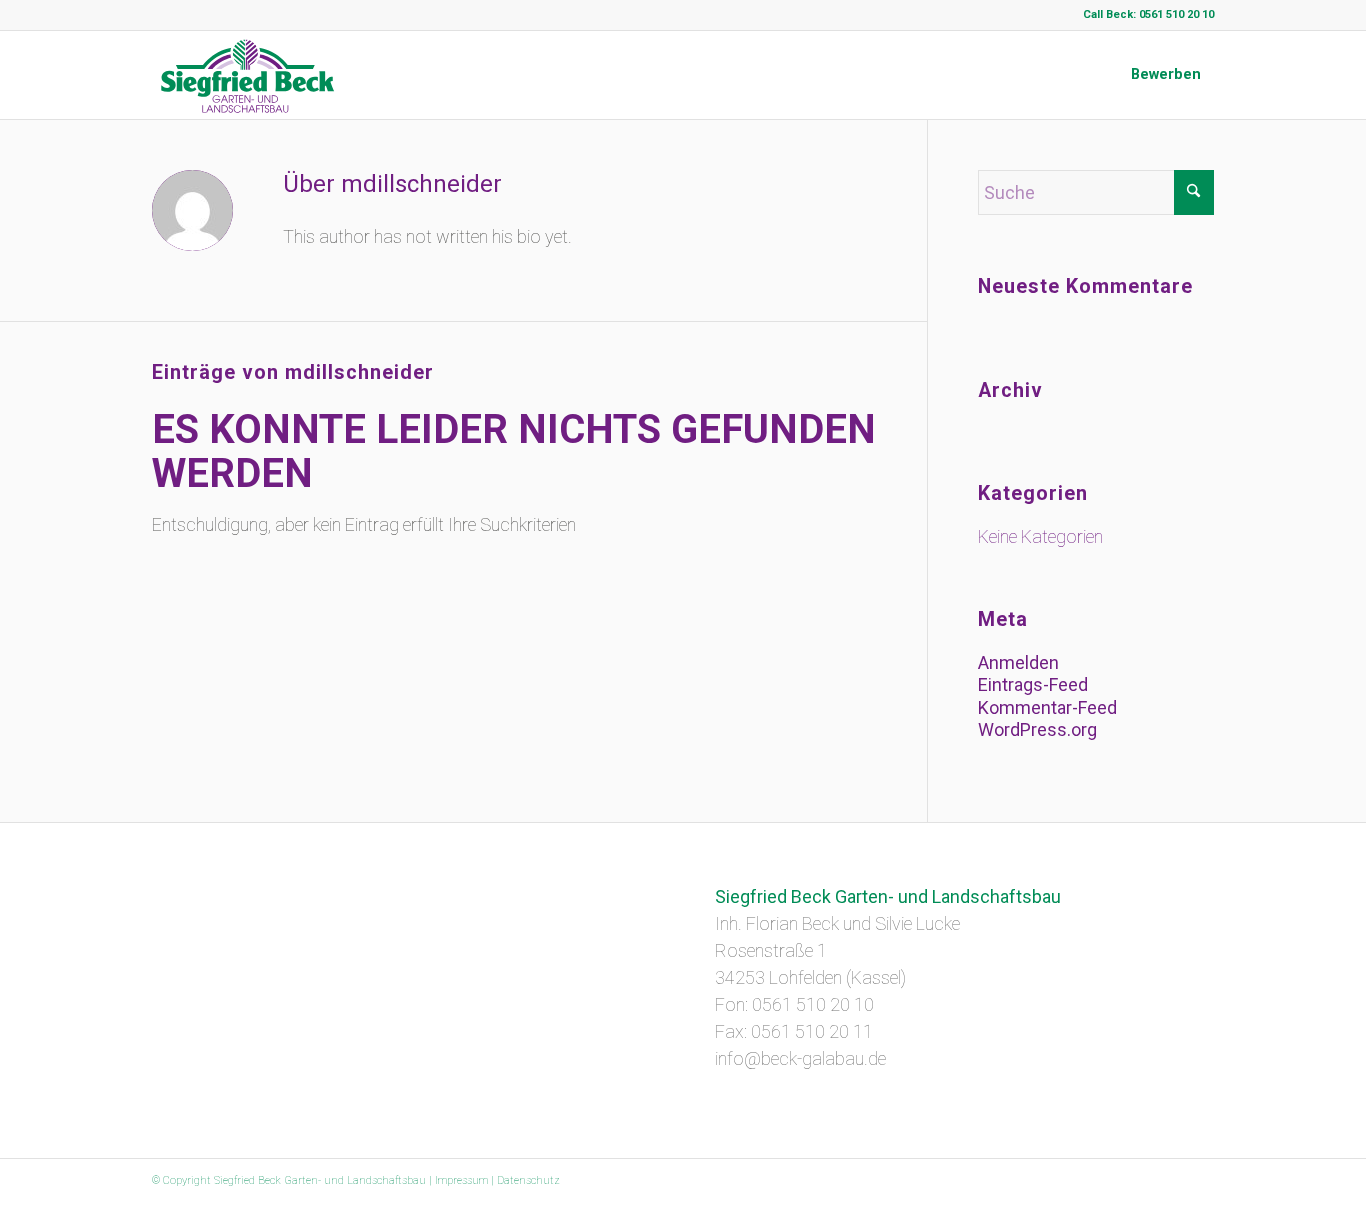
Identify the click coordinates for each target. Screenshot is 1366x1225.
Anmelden (1018, 662)
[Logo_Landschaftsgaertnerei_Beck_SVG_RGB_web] (248, 75)
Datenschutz (528, 1180)
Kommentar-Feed (1047, 707)
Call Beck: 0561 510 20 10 (1148, 14)
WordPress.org (1037, 729)
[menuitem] (1166, 75)
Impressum (461, 1180)
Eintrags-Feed (1033, 684)
